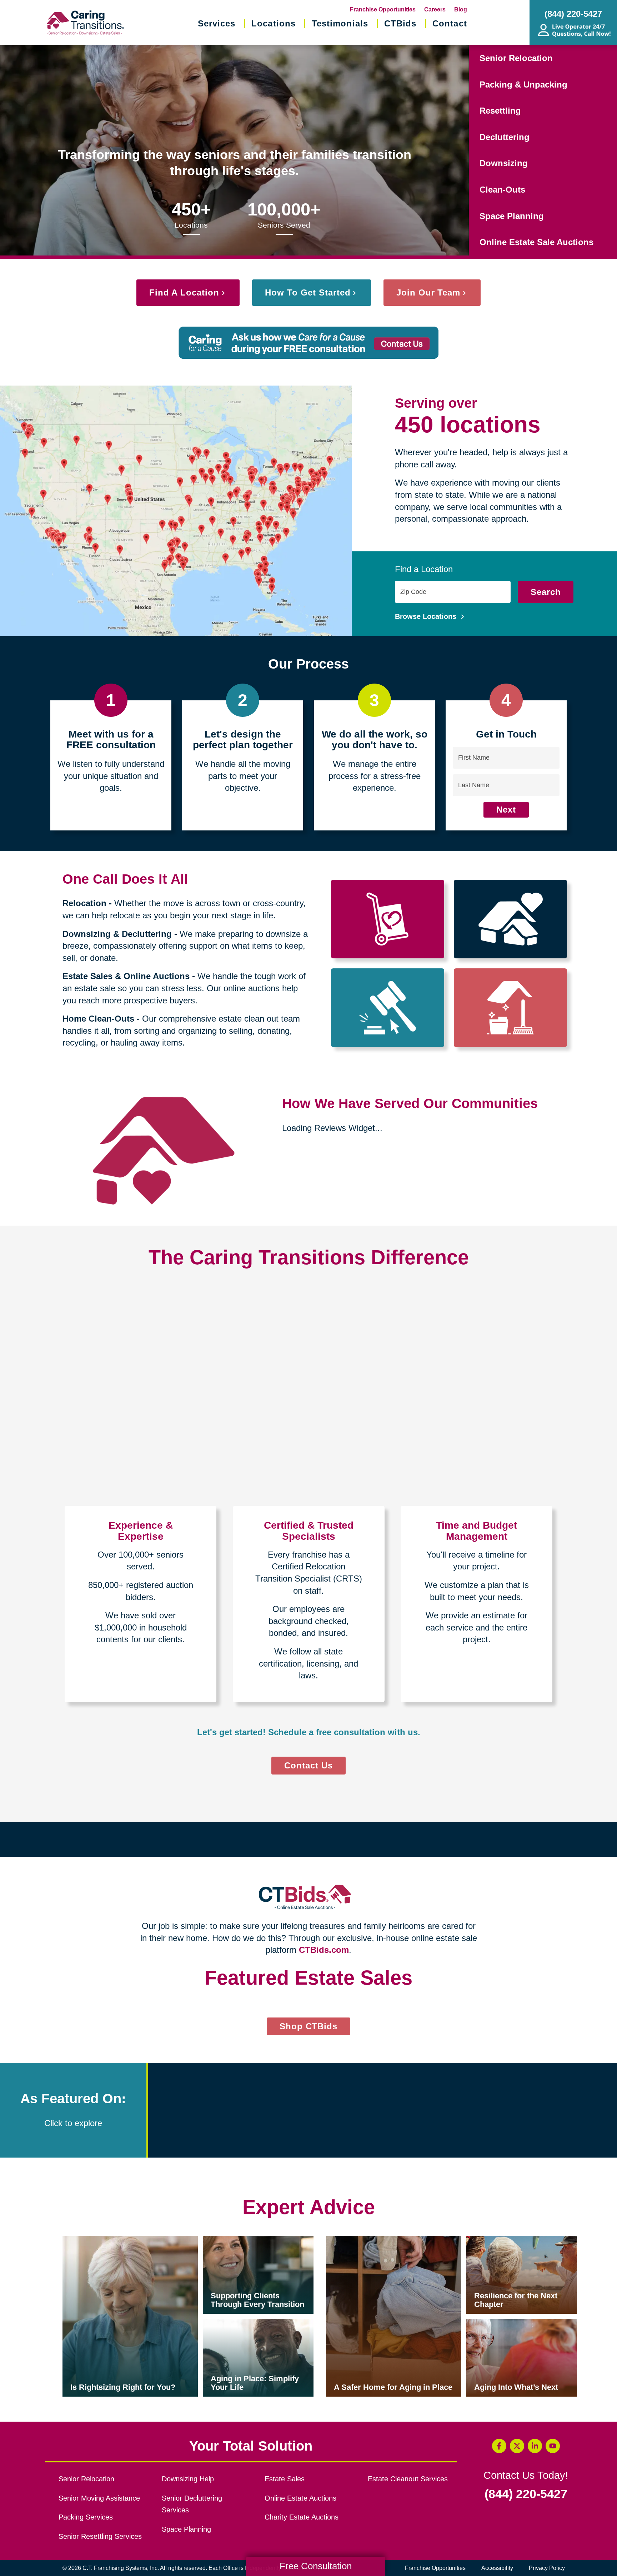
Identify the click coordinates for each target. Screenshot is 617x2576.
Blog (461, 9)
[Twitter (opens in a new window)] (517, 2446)
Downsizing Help (188, 2479)
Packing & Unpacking (523, 85)
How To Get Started (308, 292)
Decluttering (505, 137)
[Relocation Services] (388, 919)
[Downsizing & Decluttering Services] (510, 919)
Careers (435, 9)
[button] (594, 2110)
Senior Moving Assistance (99, 2498)
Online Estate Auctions (300, 2498)
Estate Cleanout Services (408, 2479)
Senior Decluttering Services (192, 2504)
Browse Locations (427, 616)
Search (546, 592)
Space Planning (512, 216)
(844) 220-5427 (526, 2494)
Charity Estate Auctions (302, 2517)
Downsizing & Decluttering (117, 934)
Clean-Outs (502, 190)
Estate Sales (285, 2479)
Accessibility (497, 2568)
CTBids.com (324, 1950)
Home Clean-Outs (98, 1019)
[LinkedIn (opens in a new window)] (535, 2446)
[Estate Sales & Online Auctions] (388, 1008)
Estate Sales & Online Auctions (126, 976)
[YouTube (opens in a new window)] (553, 2446)
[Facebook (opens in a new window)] (499, 2446)
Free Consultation (316, 2566)
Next (506, 810)
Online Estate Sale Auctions (536, 242)
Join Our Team (428, 292)
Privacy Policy (547, 2568)
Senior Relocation (516, 58)
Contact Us (308, 1765)
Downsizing (504, 163)
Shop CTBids (315, 2028)
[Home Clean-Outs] (510, 1008)
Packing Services (86, 2517)
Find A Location (184, 292)
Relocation (84, 903)
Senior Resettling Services (100, 2536)
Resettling (500, 111)
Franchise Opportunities (383, 9)
